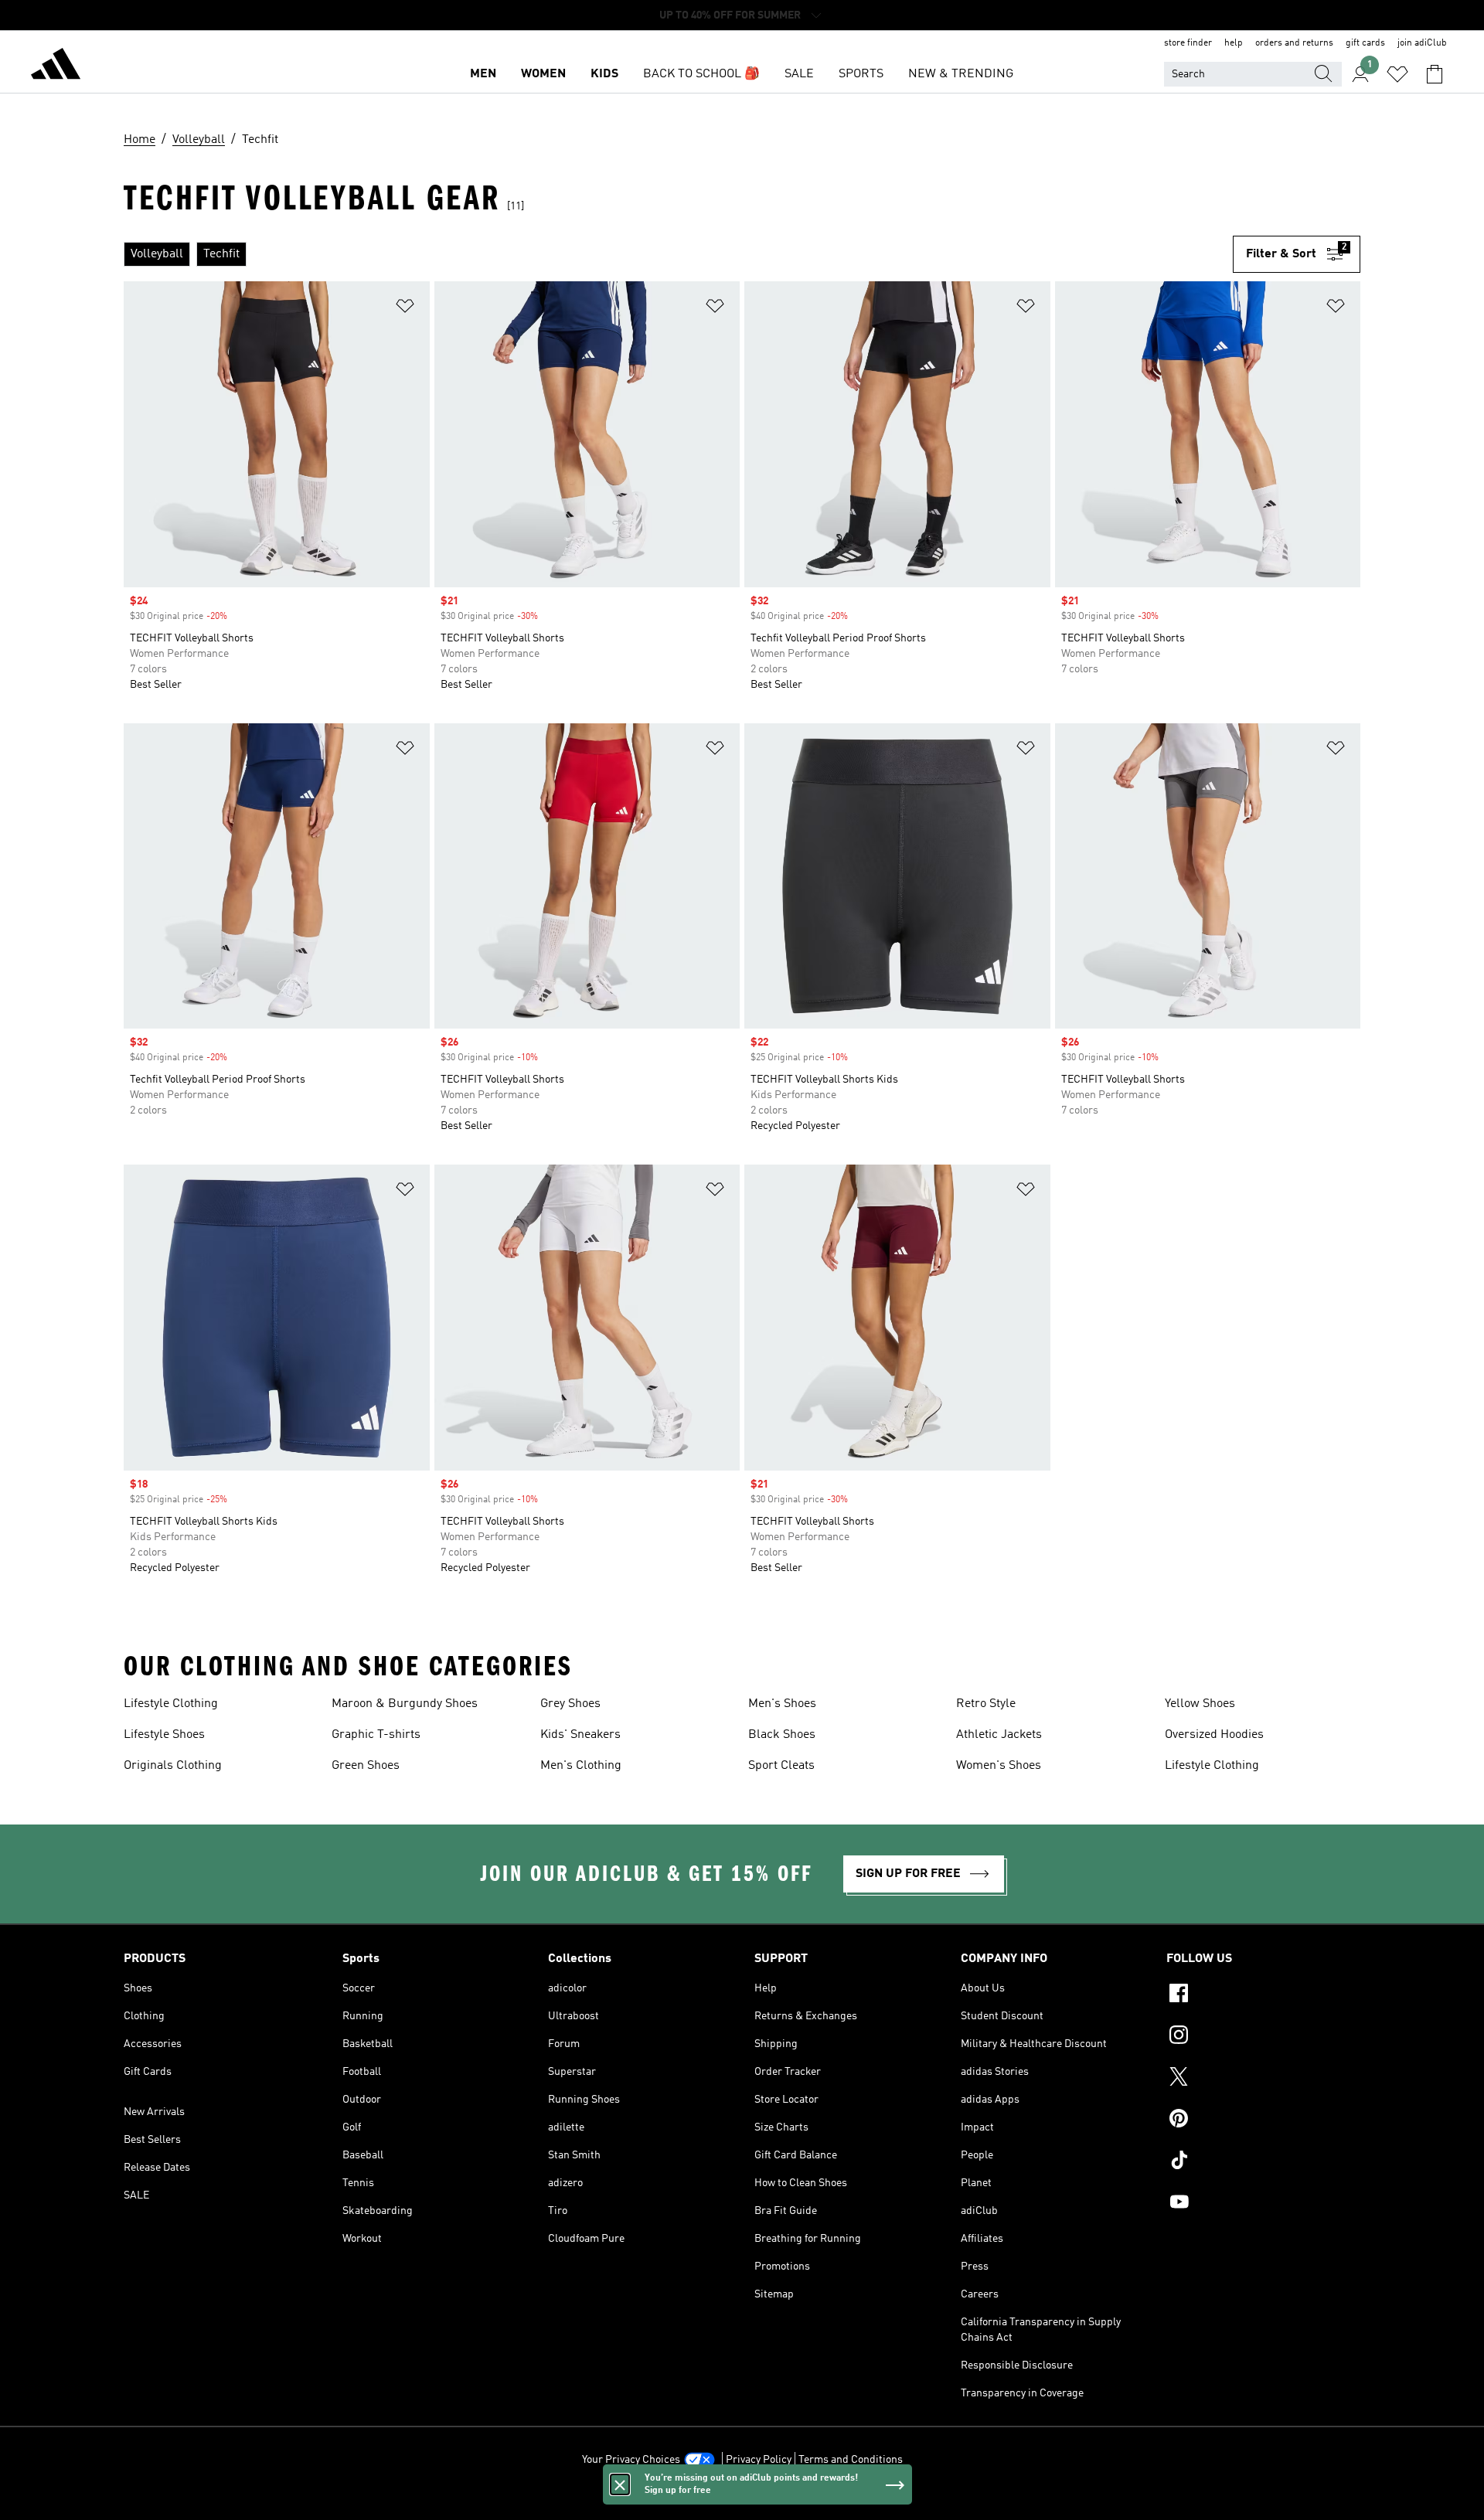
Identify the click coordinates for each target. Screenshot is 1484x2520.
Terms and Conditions (851, 2460)
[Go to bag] (1435, 74)
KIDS (604, 74)
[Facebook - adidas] (1263, 1995)
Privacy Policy (759, 2460)
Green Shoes (366, 1766)
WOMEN (543, 74)
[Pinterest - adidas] (1263, 2120)
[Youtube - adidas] (1263, 2204)
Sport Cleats (781, 1766)
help (1234, 43)
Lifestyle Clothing (171, 1704)
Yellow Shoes (1200, 1704)
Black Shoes (782, 1735)
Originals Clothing (173, 1766)
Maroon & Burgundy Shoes (405, 1704)
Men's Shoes (782, 1704)
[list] (678, 254)
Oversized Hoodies (1214, 1735)
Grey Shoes (570, 1704)
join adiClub (1422, 43)
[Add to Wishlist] (405, 309)
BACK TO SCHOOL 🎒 (701, 74)
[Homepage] (56, 66)
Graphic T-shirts (376, 1735)
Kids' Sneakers (580, 1735)
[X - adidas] (1263, 2079)
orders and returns (1294, 43)
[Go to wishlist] (1397, 74)
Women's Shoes (999, 1766)
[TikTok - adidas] (1263, 2162)
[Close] (620, 2484)
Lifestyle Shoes (164, 1735)
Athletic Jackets (999, 1735)
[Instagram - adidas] (1263, 2037)
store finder (1188, 43)
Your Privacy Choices (631, 2460)
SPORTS (861, 74)
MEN (483, 74)
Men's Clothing (581, 1766)
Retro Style (986, 1704)
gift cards (1365, 43)
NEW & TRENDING (961, 74)
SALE (799, 74)
